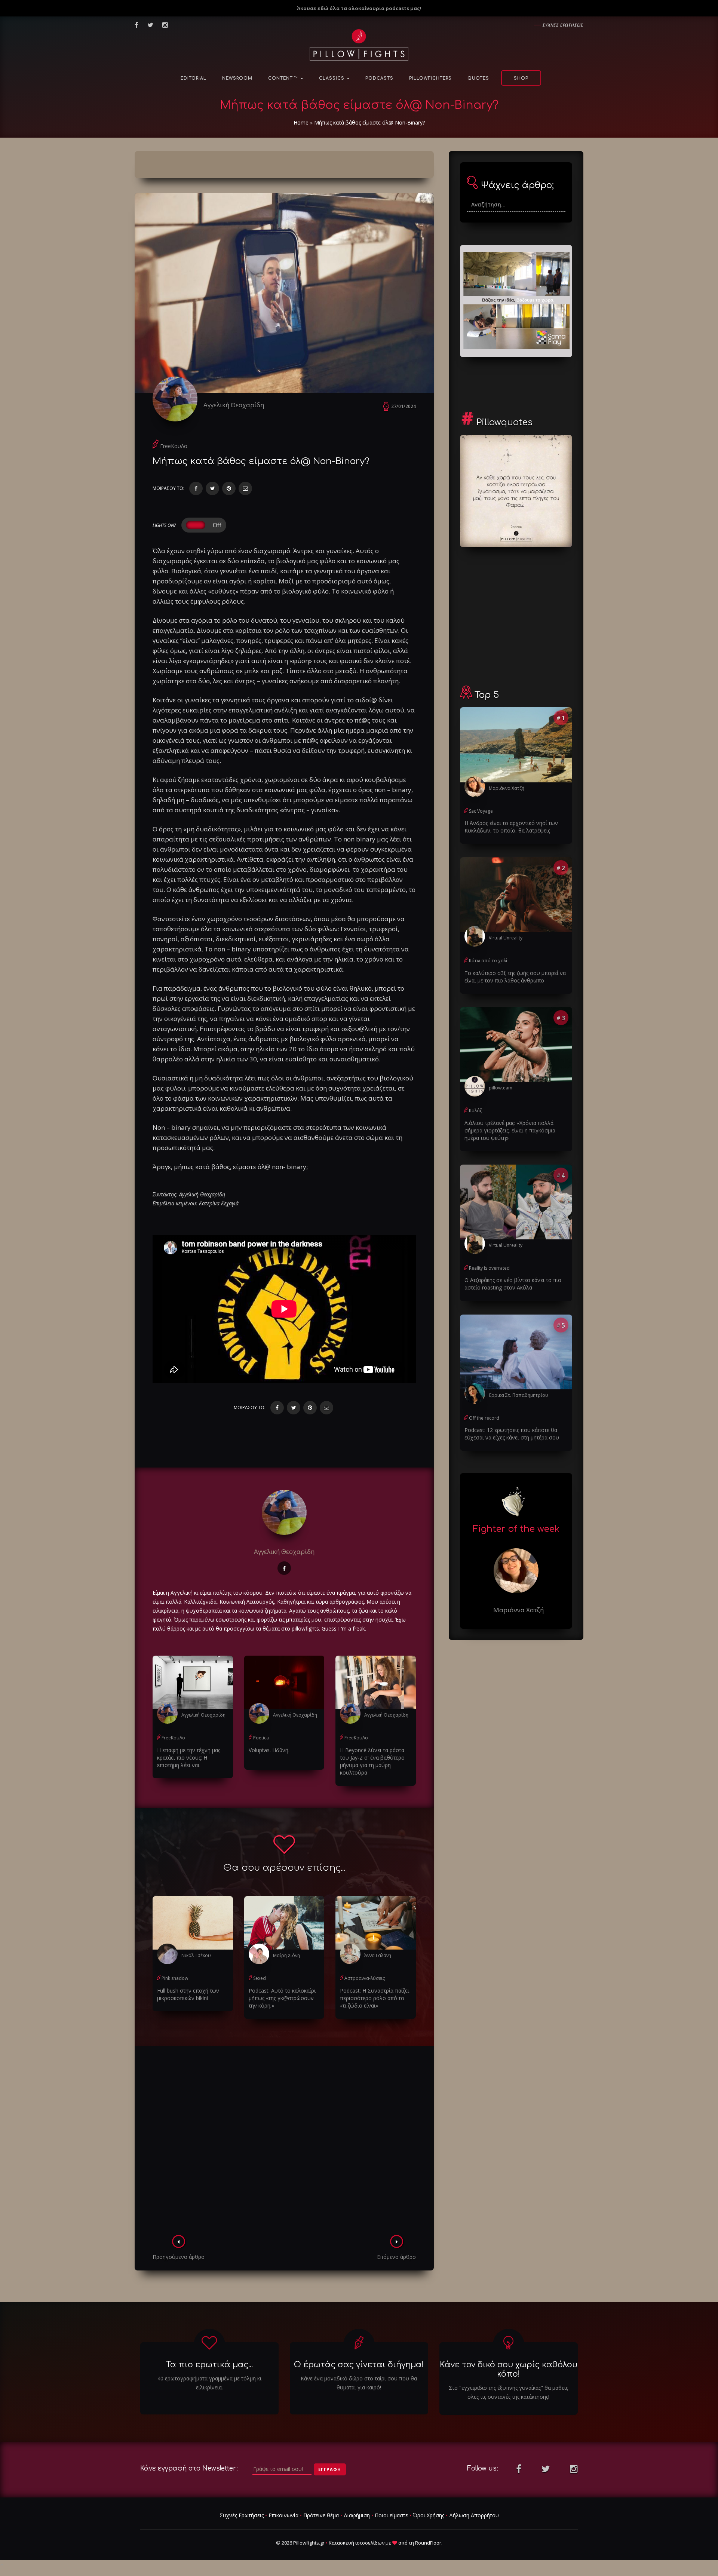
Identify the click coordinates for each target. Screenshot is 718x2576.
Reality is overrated (489, 1268)
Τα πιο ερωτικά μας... (209, 2365)
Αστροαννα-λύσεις (365, 1978)
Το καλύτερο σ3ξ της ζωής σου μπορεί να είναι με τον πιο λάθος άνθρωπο (515, 977)
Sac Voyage (481, 811)
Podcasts (379, 78)
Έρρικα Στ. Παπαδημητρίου (518, 1395)
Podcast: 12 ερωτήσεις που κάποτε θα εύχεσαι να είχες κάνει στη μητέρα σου (512, 1434)
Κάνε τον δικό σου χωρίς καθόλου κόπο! (509, 2369)
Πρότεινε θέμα (321, 2515)
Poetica (261, 1738)
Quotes (478, 78)
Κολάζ (475, 1111)
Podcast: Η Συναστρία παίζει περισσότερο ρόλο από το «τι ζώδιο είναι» (375, 1998)
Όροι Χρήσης (429, 2515)
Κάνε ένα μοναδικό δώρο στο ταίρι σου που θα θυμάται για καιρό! (359, 2383)
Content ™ (284, 78)
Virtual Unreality (506, 938)
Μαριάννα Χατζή (507, 788)
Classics (332, 78)
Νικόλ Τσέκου (196, 1955)
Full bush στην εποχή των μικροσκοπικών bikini (188, 1994)
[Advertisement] (284, 2143)
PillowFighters (430, 78)
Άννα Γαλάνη (378, 1955)
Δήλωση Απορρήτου (474, 2515)
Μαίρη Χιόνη (286, 1955)
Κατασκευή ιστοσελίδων (357, 2543)
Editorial (194, 78)
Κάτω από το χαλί (488, 961)
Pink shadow (175, 1978)
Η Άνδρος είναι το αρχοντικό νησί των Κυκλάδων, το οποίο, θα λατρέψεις (511, 827)
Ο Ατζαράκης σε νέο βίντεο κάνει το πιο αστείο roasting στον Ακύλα (513, 1284)
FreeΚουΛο (174, 446)
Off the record (484, 1418)
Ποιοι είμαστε (391, 2515)
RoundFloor (428, 2543)
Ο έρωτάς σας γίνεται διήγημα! (359, 2365)
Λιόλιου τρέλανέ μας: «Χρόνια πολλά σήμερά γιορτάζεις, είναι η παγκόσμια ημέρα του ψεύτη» (510, 1130)
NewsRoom (237, 78)
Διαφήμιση (357, 2515)
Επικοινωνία (283, 2515)
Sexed (260, 1978)
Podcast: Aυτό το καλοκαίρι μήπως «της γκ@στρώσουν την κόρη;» (282, 1998)
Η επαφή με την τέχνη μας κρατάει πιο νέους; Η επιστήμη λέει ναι (189, 1758)
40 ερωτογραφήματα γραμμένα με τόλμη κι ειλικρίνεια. (209, 2383)
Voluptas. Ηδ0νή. (269, 1750)
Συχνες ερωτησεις (563, 25)
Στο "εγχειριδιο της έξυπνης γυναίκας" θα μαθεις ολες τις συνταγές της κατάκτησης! (508, 2392)
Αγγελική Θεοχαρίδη (234, 405)
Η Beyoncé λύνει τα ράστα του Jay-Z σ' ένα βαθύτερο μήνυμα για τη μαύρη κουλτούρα (372, 1761)
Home (301, 122)
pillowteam (501, 1088)
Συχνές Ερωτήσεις (242, 2515)
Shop (521, 78)
